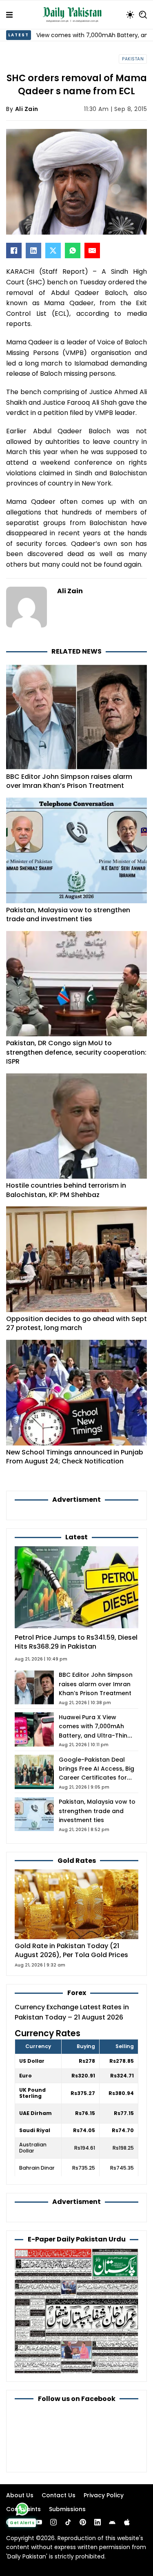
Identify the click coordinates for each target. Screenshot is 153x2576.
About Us (20, 2495)
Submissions (67, 2509)
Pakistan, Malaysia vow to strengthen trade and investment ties (68, 914)
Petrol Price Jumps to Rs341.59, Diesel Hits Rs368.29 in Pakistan (76, 1642)
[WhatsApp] (73, 251)
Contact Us (59, 2495)
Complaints (23, 2509)
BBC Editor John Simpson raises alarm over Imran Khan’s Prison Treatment (69, 781)
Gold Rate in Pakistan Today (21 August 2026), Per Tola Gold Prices (71, 1950)
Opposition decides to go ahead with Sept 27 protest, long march (76, 1323)
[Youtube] (39, 2522)
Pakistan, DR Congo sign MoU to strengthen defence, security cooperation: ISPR (76, 1052)
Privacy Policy (104, 2495)
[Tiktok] (68, 2522)
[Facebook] (14, 251)
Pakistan (133, 59)
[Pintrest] (83, 2522)
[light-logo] (74, 15)
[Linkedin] (98, 2522)
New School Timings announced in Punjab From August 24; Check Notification (75, 1457)
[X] (53, 251)
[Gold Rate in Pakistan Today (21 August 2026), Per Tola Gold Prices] (76, 1904)
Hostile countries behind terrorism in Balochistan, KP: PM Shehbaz (66, 1190)
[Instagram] (53, 2522)
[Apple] (127, 2522)
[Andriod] (112, 2522)
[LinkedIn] (33, 251)
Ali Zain (27, 109)
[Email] (92, 251)
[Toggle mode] (130, 15)
